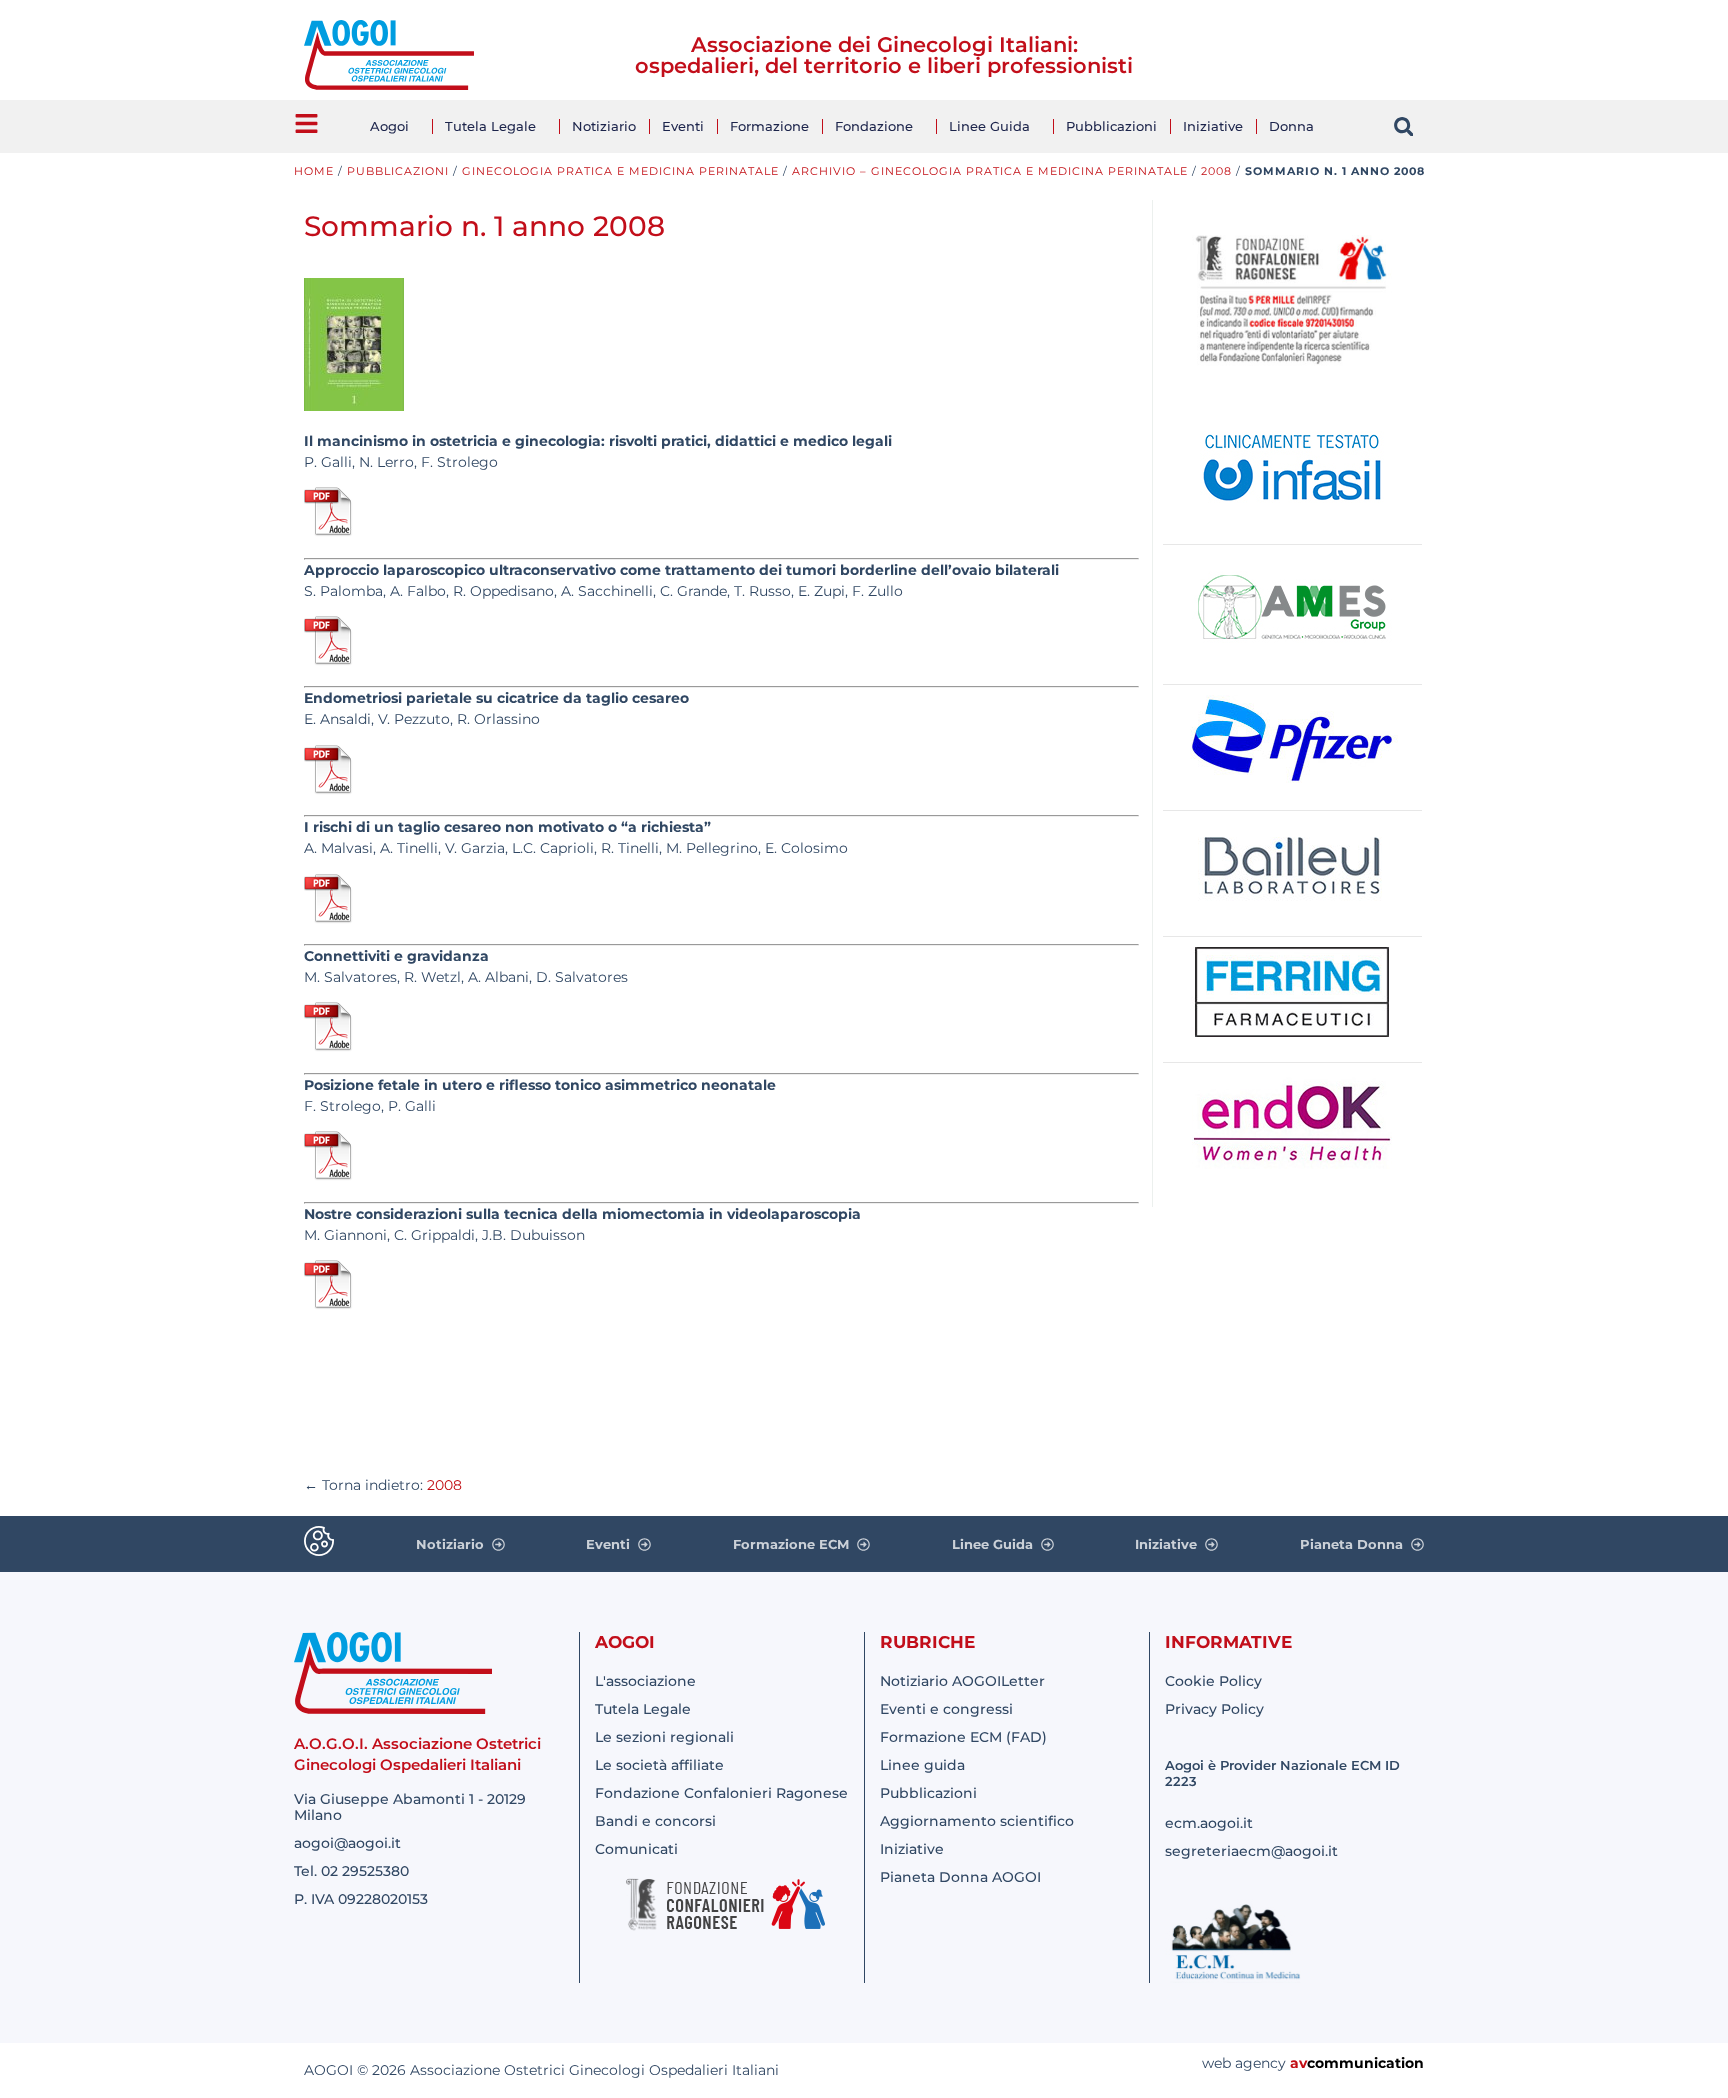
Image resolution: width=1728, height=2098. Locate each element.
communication (1365, 2063)
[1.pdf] (329, 532)
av (1298, 2063)
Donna (1291, 126)
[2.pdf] (329, 661)
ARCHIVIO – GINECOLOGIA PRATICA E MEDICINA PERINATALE (990, 171)
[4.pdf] (329, 919)
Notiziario (604, 126)
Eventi (683, 126)
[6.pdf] (329, 1176)
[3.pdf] (329, 790)
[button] (1403, 126)
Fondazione (874, 126)
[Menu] (306, 123)
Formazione (769, 126)
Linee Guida (989, 126)
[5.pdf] (329, 1047)
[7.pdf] (329, 1305)
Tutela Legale (490, 126)
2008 (1216, 171)
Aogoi (389, 126)
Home (314, 171)
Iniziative (1213, 126)
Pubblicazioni (1111, 126)
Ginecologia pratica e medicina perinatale (620, 171)
